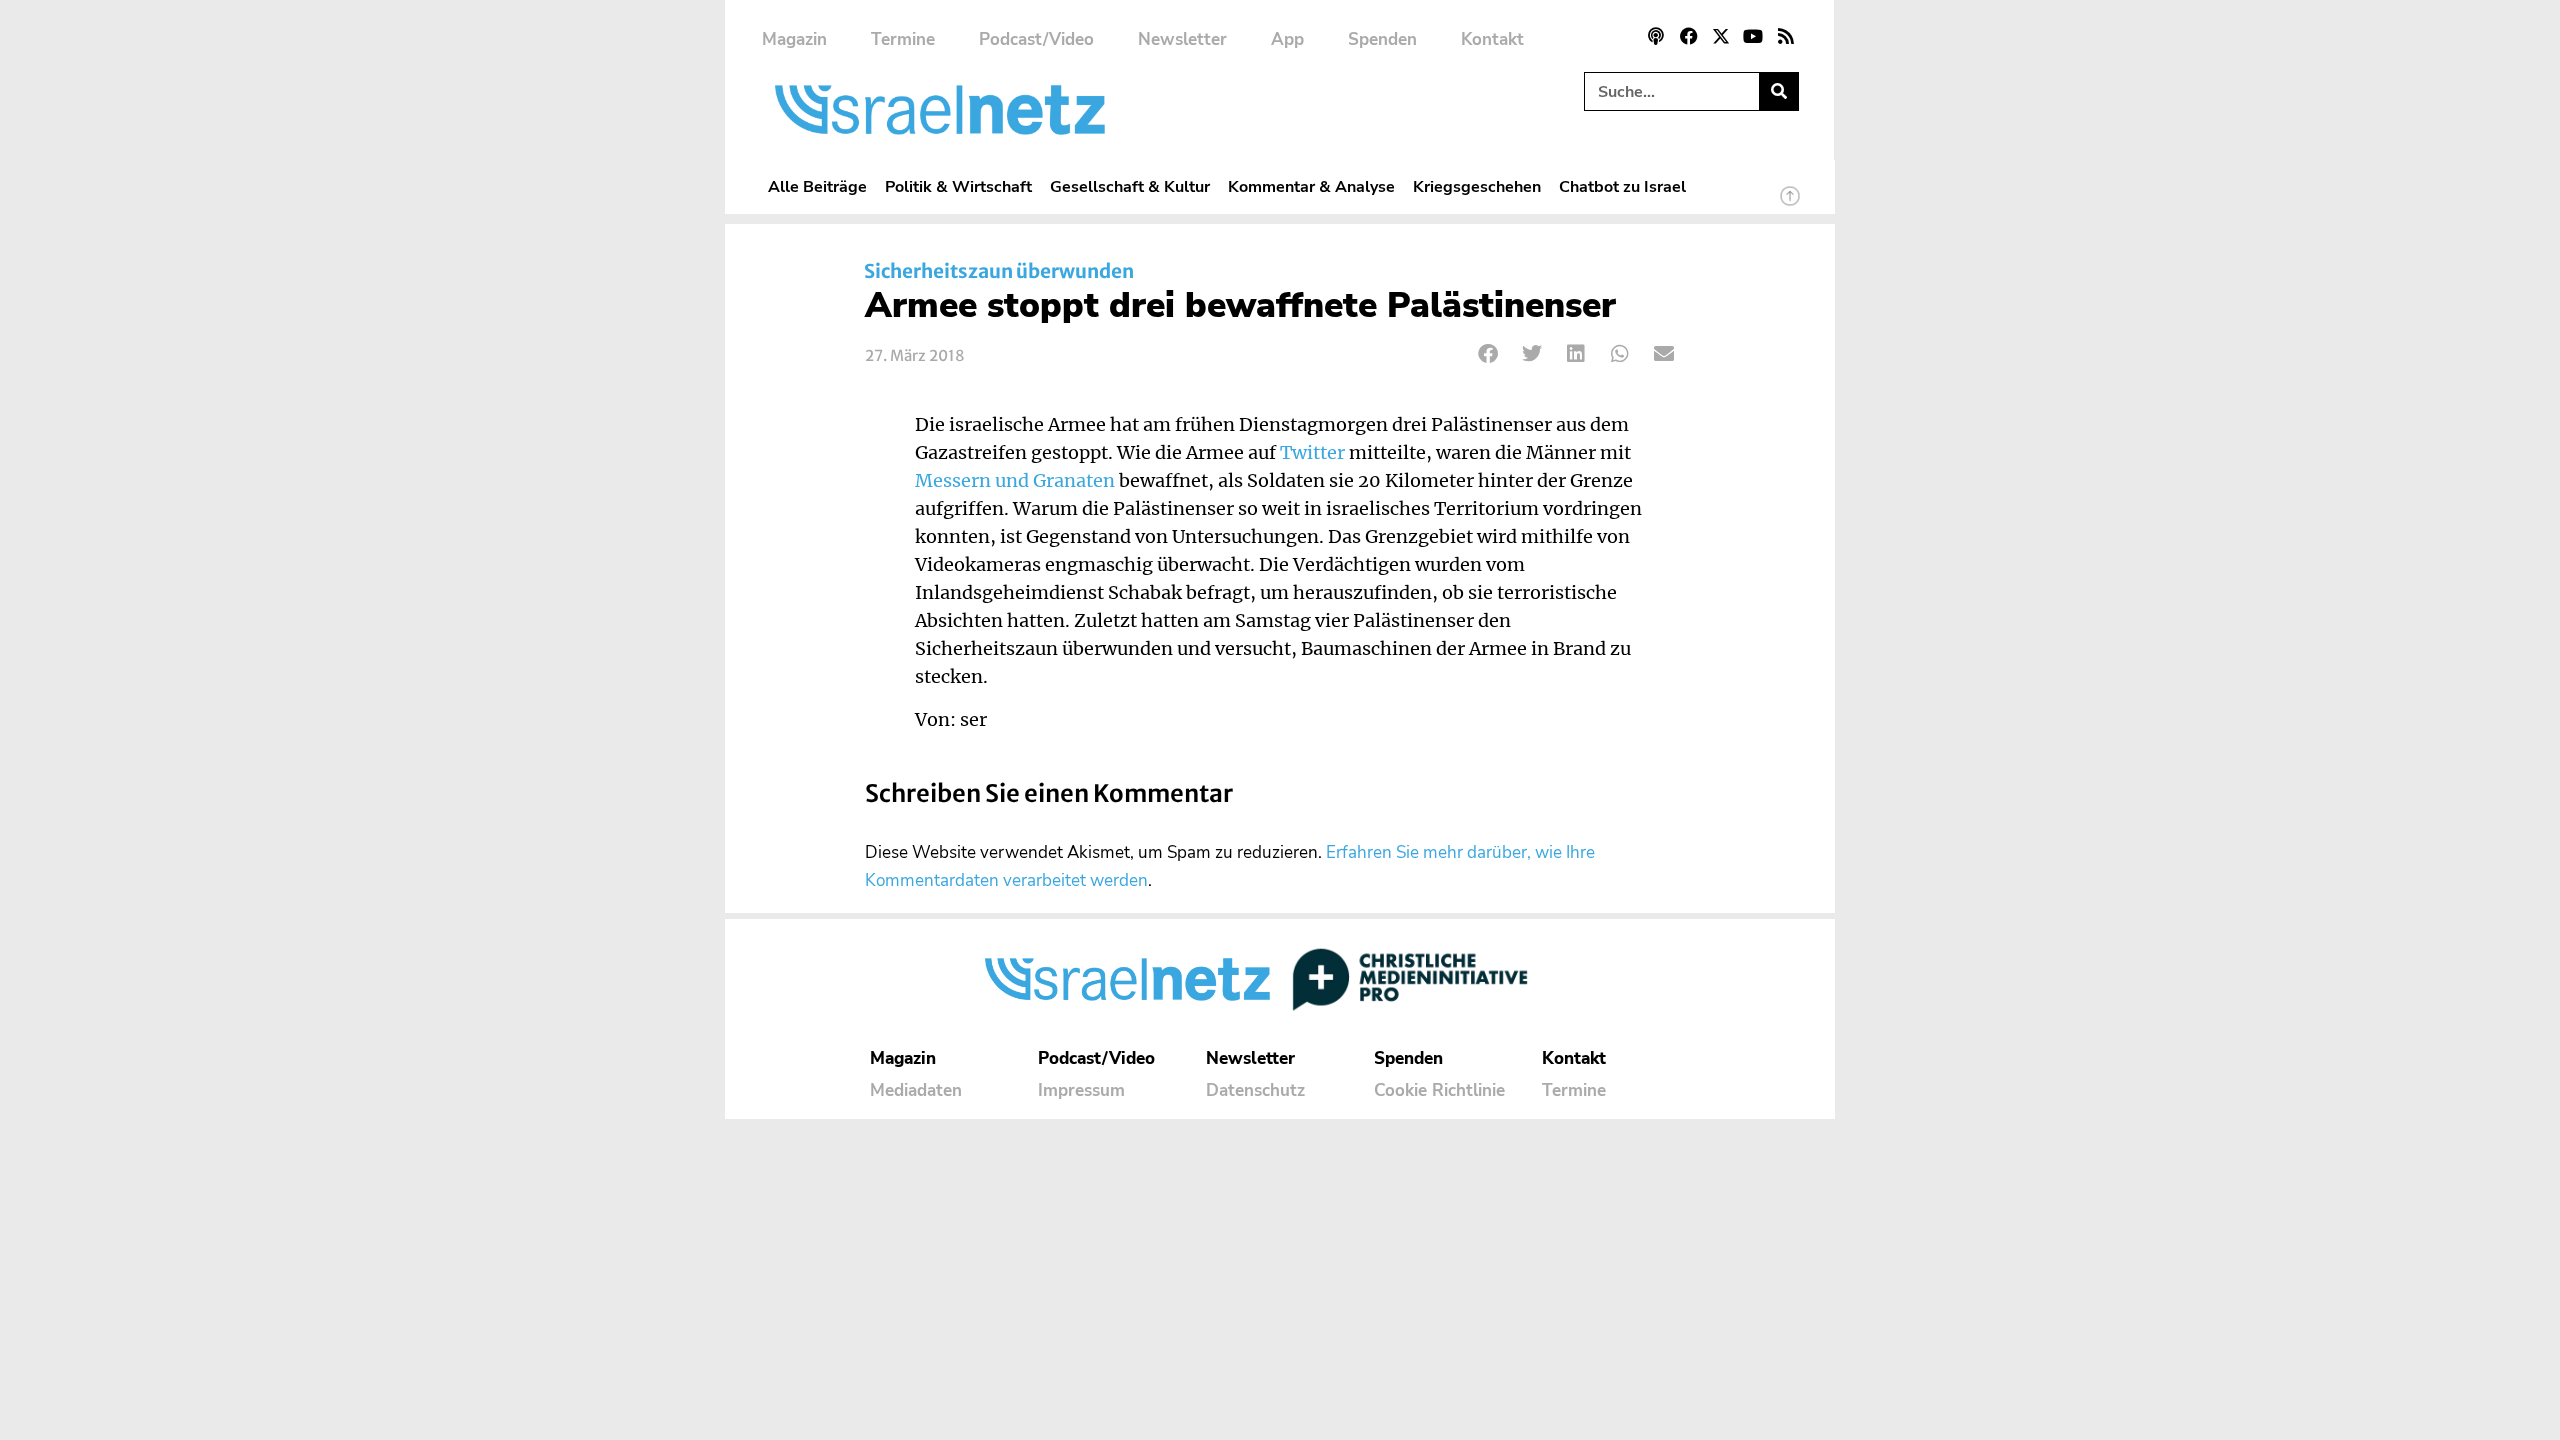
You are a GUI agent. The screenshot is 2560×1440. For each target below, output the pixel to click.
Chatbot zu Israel (1622, 186)
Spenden (1382, 39)
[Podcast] (1656, 36)
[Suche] (1778, 91)
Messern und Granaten (1015, 481)
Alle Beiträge (817, 186)
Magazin (794, 39)
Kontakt (1492, 39)
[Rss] (1786, 36)
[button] (1488, 353)
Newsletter (1182, 39)
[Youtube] (1753, 36)
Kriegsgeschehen (1477, 186)
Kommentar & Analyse (1311, 186)
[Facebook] (1688, 36)
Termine (903, 39)
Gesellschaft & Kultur (1130, 186)
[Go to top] (1790, 205)
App (1287, 39)
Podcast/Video (1036, 39)
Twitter (1312, 453)
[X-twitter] (1721, 36)
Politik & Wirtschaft (958, 186)
